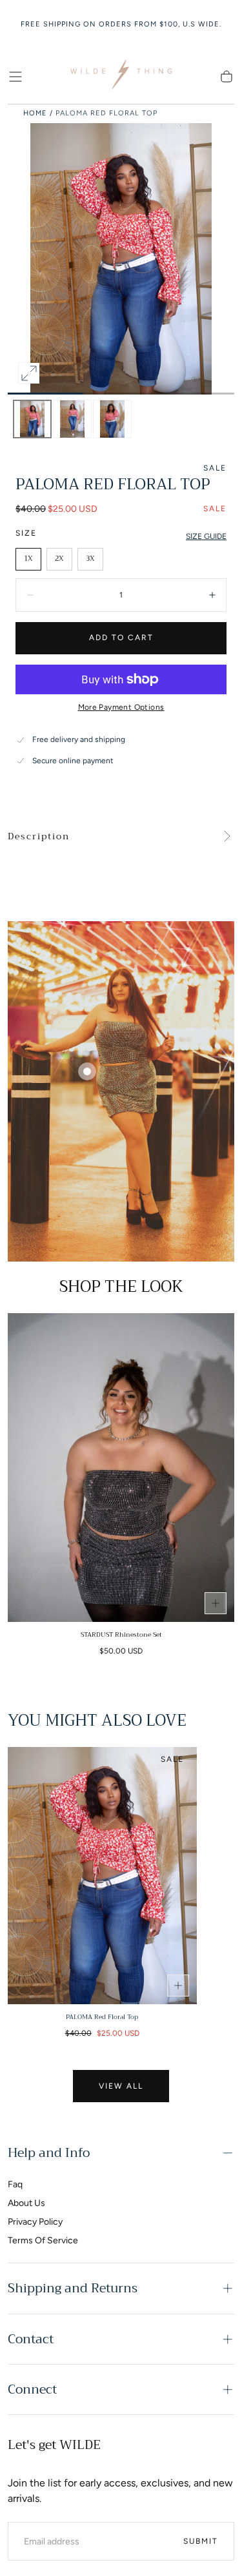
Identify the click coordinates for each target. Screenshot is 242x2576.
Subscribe (192, 2498)
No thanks (121, 2542)
